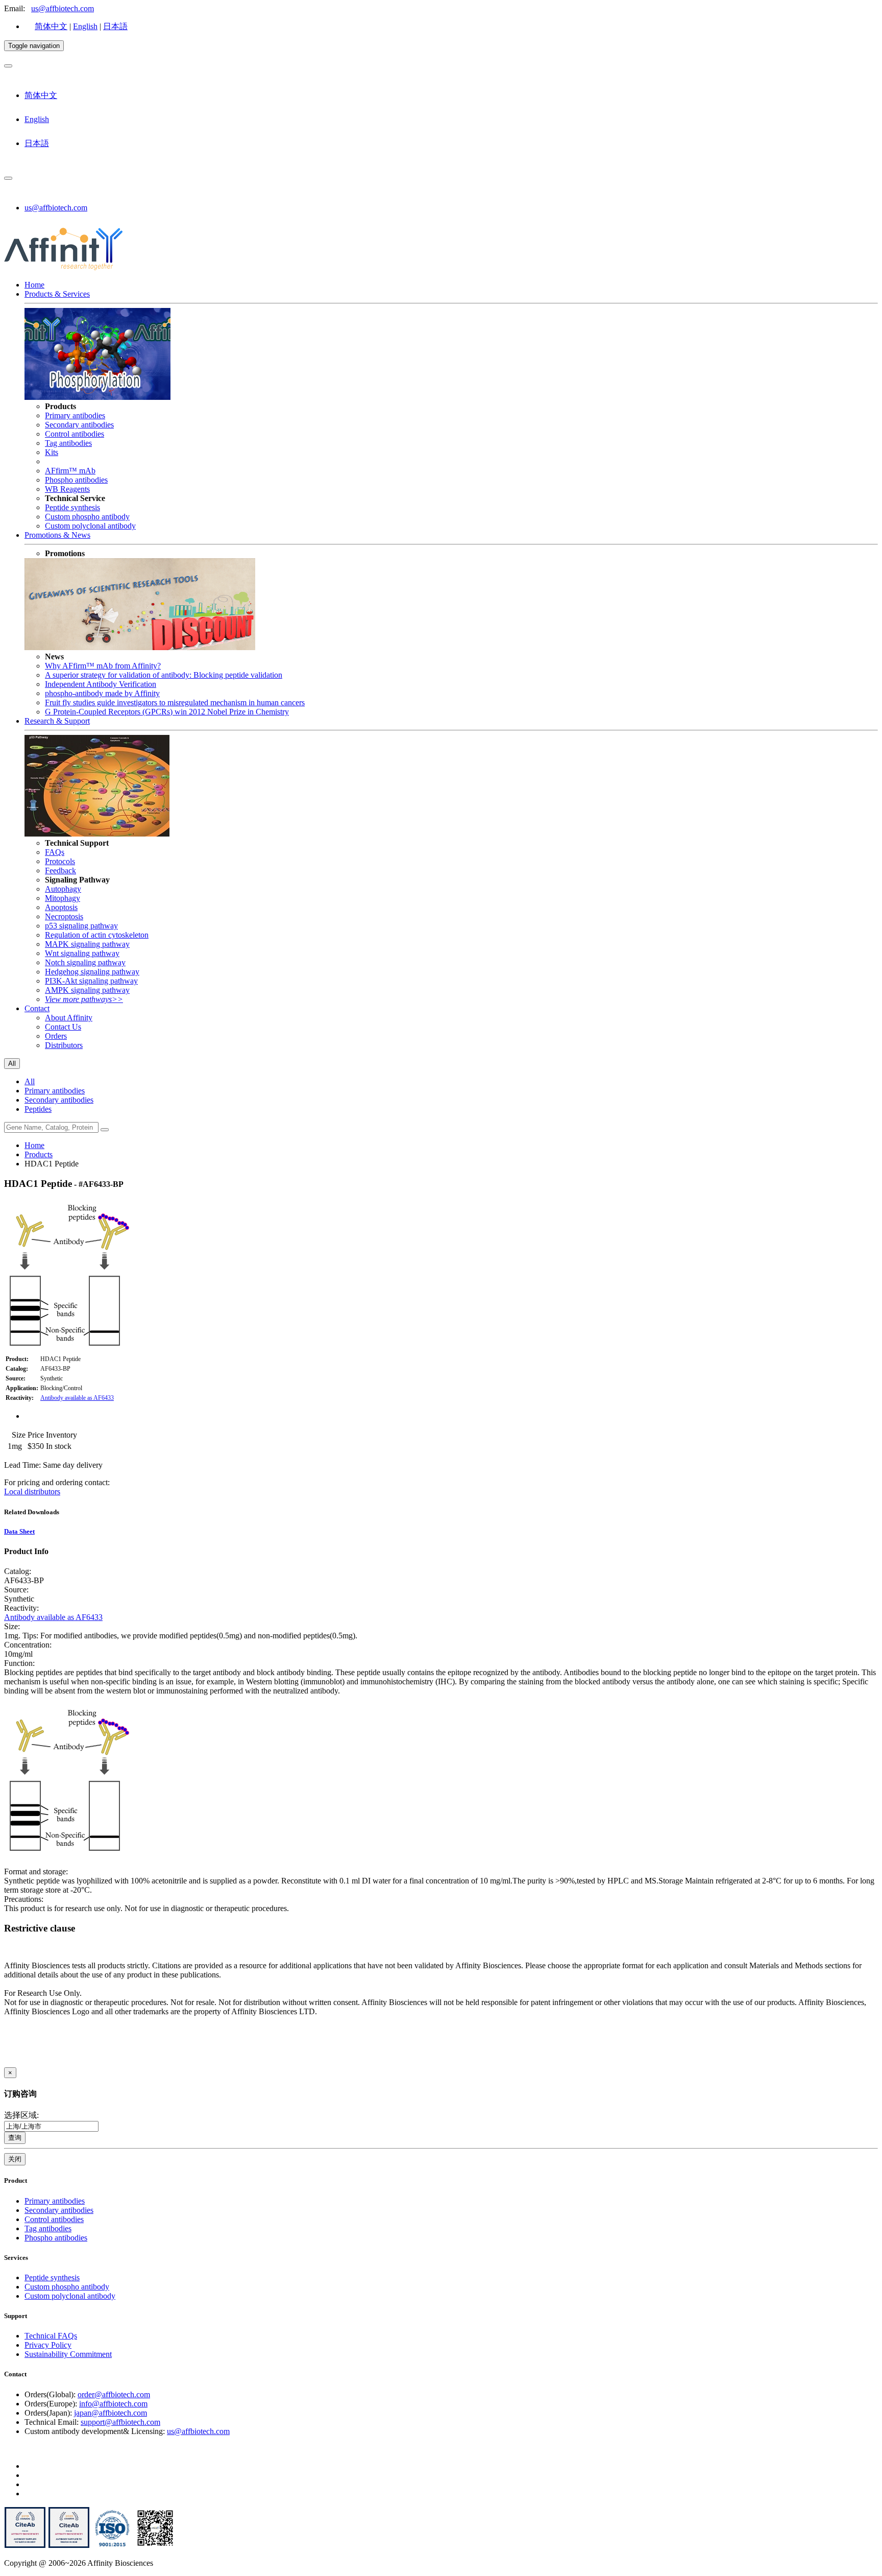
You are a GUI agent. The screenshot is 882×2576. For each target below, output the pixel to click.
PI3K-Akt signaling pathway (91, 981)
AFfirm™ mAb (70, 471)
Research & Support (57, 721)
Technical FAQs (51, 2336)
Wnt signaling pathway (82, 953)
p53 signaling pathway (81, 926)
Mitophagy (63, 898)
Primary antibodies (75, 415)
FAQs (55, 852)
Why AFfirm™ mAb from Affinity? (103, 666)
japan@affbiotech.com (111, 2413)
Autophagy (63, 889)
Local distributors (32, 1492)
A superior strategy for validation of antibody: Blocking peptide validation (164, 675)
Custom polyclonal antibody (90, 526)
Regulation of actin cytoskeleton (97, 935)
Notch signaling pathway (85, 962)
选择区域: (21, 2115)
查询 (15, 2138)
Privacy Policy (48, 2345)
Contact (37, 1008)
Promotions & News (57, 535)
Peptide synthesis (72, 507)
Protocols (60, 861)
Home (34, 285)
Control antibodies (75, 434)
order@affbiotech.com (114, 2394)
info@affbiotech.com (113, 2404)
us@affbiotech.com (63, 8)
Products (39, 1154)
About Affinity (69, 1018)
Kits (52, 452)
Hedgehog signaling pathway (92, 972)
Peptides (38, 1109)
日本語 (115, 26)
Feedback (60, 870)
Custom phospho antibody (87, 517)
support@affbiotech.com (120, 2422)
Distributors (64, 1045)
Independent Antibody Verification (101, 684)
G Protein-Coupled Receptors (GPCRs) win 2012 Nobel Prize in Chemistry (167, 712)
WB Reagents (67, 489)
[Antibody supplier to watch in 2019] (25, 2546)
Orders (56, 1036)
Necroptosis (64, 916)
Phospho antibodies (76, 480)
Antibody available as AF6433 (77, 1398)
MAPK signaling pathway (87, 944)
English (85, 26)
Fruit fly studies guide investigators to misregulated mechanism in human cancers (175, 702)
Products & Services (57, 294)
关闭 (15, 2159)
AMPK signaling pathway (87, 990)
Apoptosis (61, 907)
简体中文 (51, 26)
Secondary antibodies (79, 425)
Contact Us (63, 1027)
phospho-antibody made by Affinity (102, 693)
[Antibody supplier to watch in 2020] (69, 2546)
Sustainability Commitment (68, 2354)
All (30, 1081)
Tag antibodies (68, 443)
